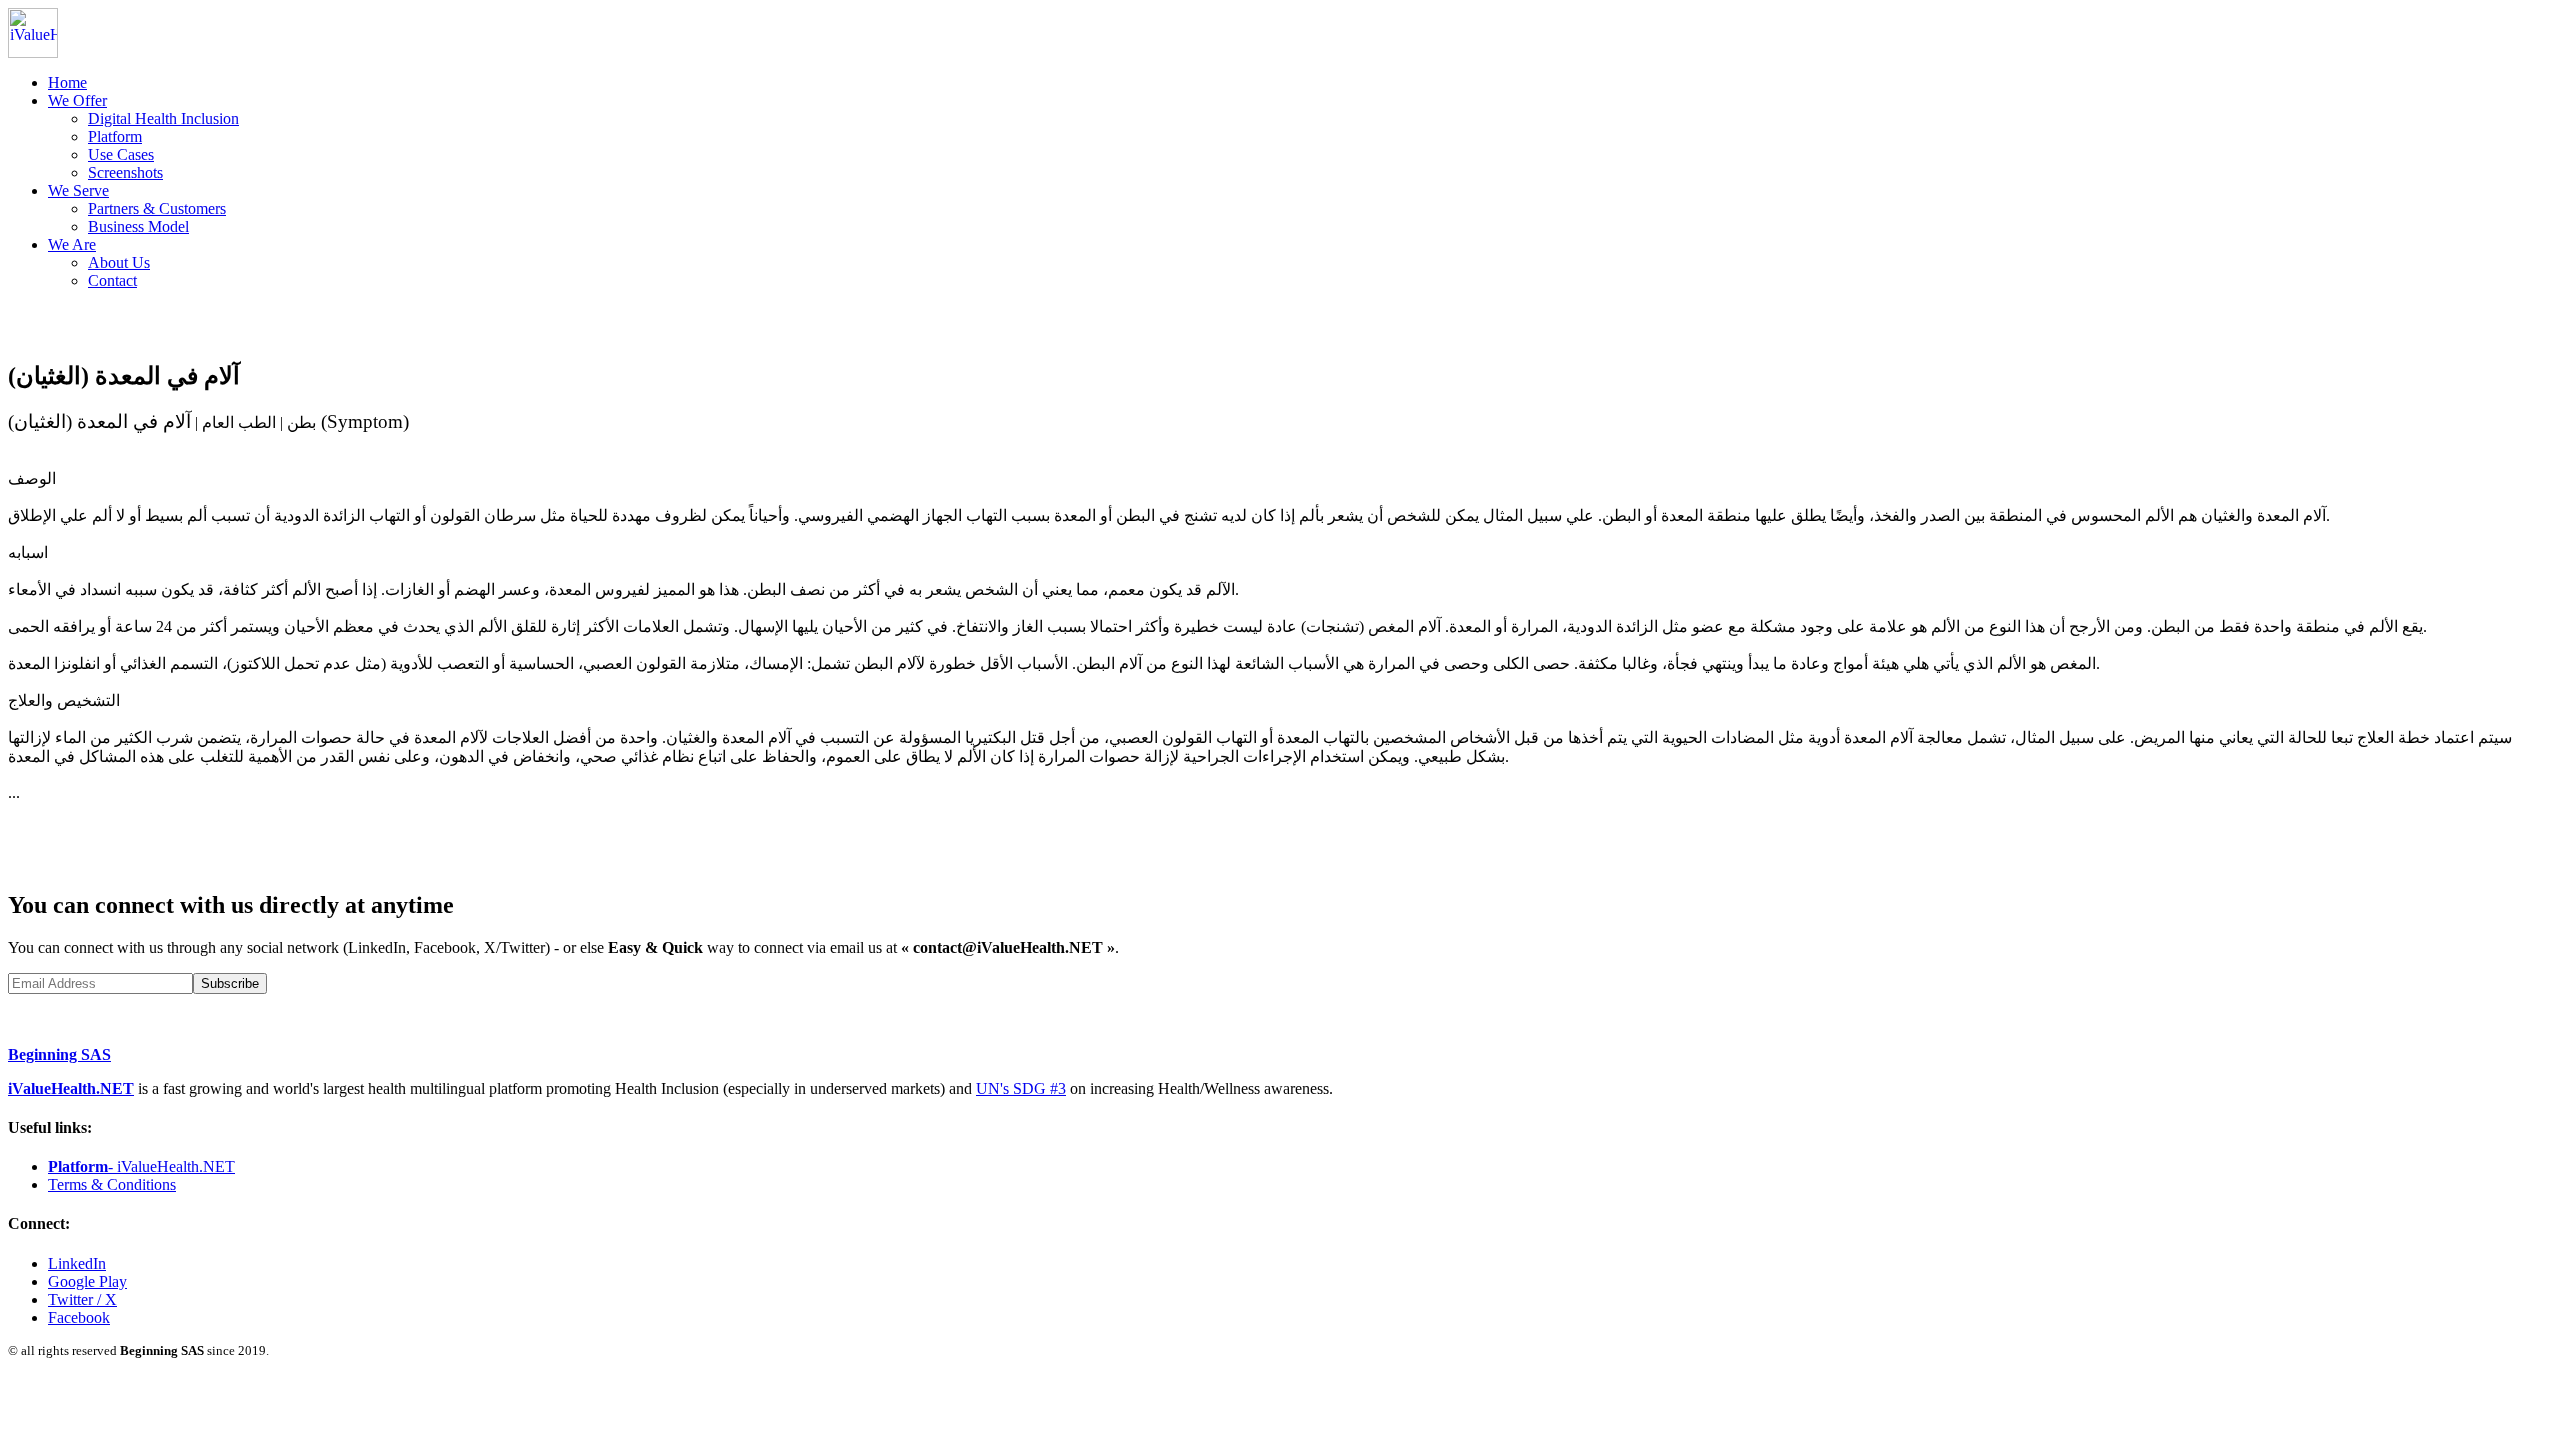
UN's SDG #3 (1021, 1088)
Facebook (79, 1317)
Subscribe (230, 983)
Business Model (138, 226)
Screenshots (125, 172)
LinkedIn (77, 1263)
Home (67, 82)
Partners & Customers (157, 208)
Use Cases (121, 154)
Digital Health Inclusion (163, 118)
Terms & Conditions (112, 1184)
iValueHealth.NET (71, 1088)
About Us (119, 262)
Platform (115, 136)
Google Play (87, 1281)
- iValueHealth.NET (141, 1166)
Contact (112, 280)
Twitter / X (82, 1299)
